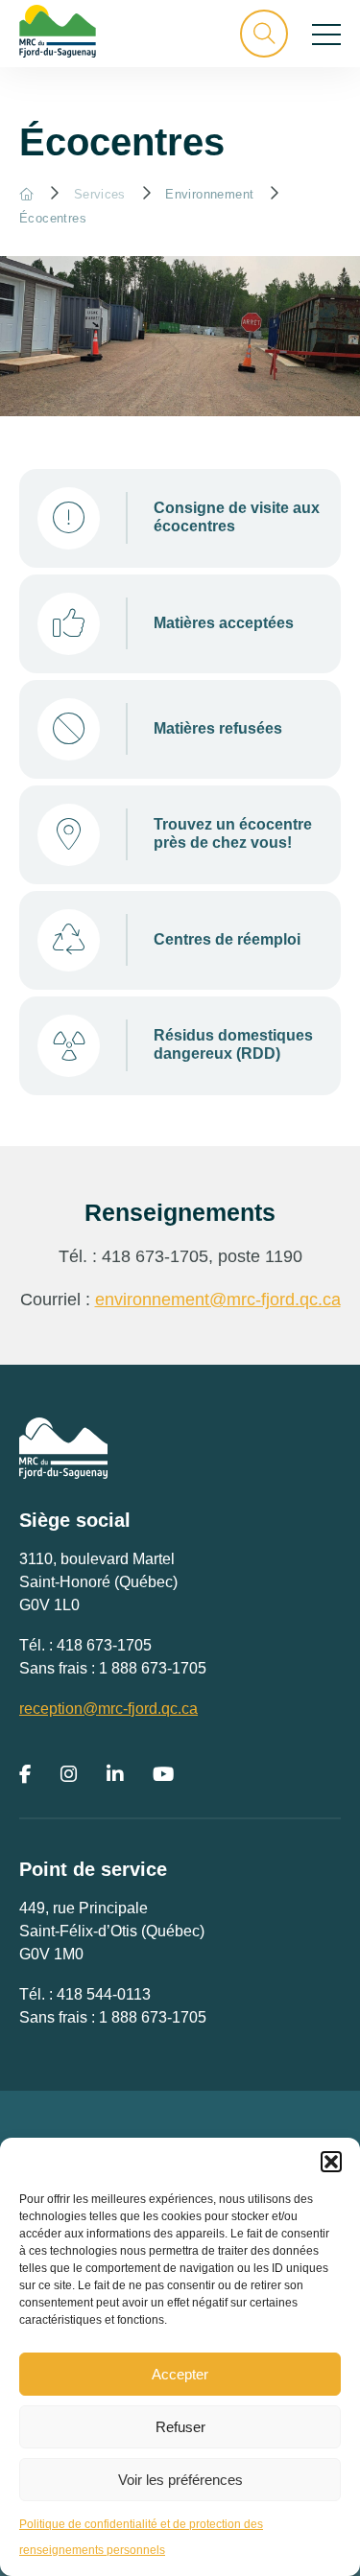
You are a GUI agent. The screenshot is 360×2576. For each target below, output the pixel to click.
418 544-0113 (104, 1994)
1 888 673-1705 (153, 1668)
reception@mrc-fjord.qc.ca (108, 1709)
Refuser (180, 2427)
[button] (331, 2162)
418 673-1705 (104, 1645)
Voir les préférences (180, 2480)
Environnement (209, 194)
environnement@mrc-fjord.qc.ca (218, 1300)
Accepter (180, 2374)
